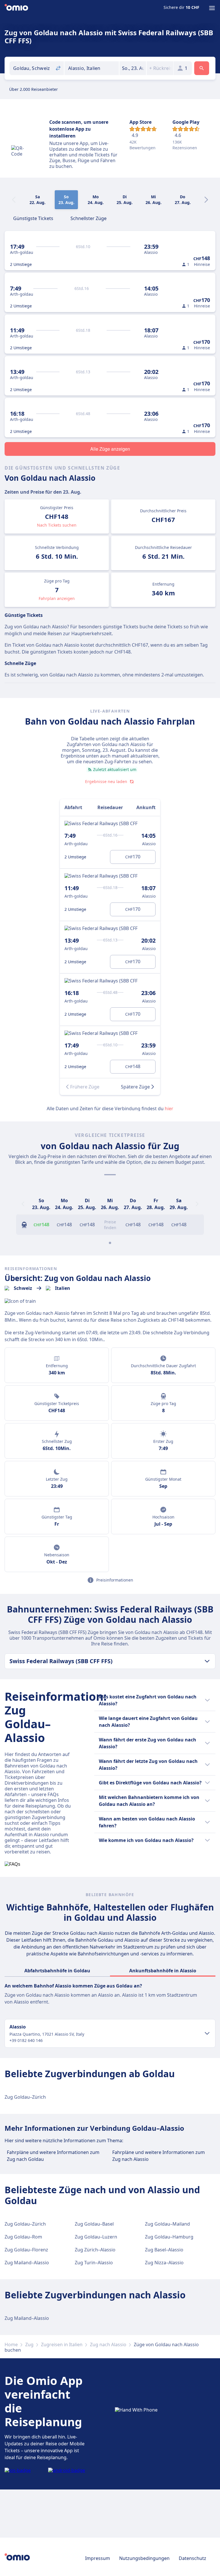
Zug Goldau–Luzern (96, 2237)
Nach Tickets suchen (57, 525)
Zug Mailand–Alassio (27, 2263)
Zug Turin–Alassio (94, 2263)
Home (11, 2345)
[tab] (33, 218)
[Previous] (23, 1204)
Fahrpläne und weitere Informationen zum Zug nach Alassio (159, 2156)
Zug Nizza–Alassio (164, 2263)
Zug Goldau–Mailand (167, 2224)
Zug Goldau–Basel (94, 2224)
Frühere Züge (85, 1087)
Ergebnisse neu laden (106, 781)
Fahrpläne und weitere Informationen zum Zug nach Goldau (53, 2156)
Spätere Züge (135, 1087)
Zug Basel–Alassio (164, 2250)
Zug (29, 2345)
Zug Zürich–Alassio (95, 2250)
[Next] (206, 200)
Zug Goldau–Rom (23, 2237)
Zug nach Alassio (108, 2345)
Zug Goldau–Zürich (25, 2097)
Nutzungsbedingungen (144, 2558)
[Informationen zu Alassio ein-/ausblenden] (207, 2033)
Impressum (98, 2558)
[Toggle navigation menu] (212, 8)
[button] (133, 68)
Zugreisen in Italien (62, 2345)
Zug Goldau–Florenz (26, 2250)
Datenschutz (192, 2558)
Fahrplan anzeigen (57, 598)
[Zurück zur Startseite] (16, 8)
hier (169, 1109)
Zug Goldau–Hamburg (169, 2237)
